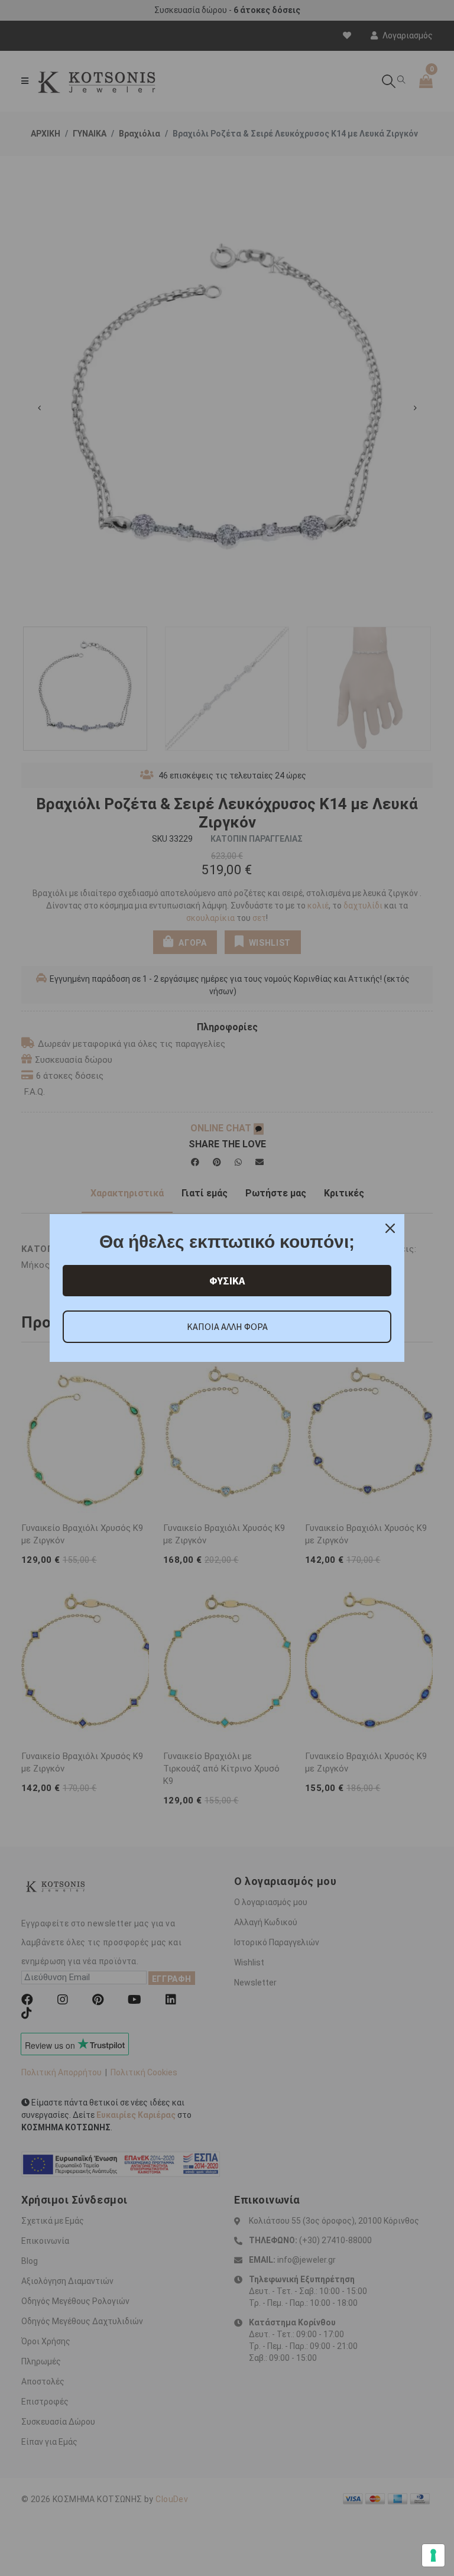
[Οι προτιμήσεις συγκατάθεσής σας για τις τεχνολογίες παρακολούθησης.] (433, 2555)
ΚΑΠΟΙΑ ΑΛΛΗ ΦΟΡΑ (227, 1326)
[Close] (390, 1228)
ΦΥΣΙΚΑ (227, 1281)
